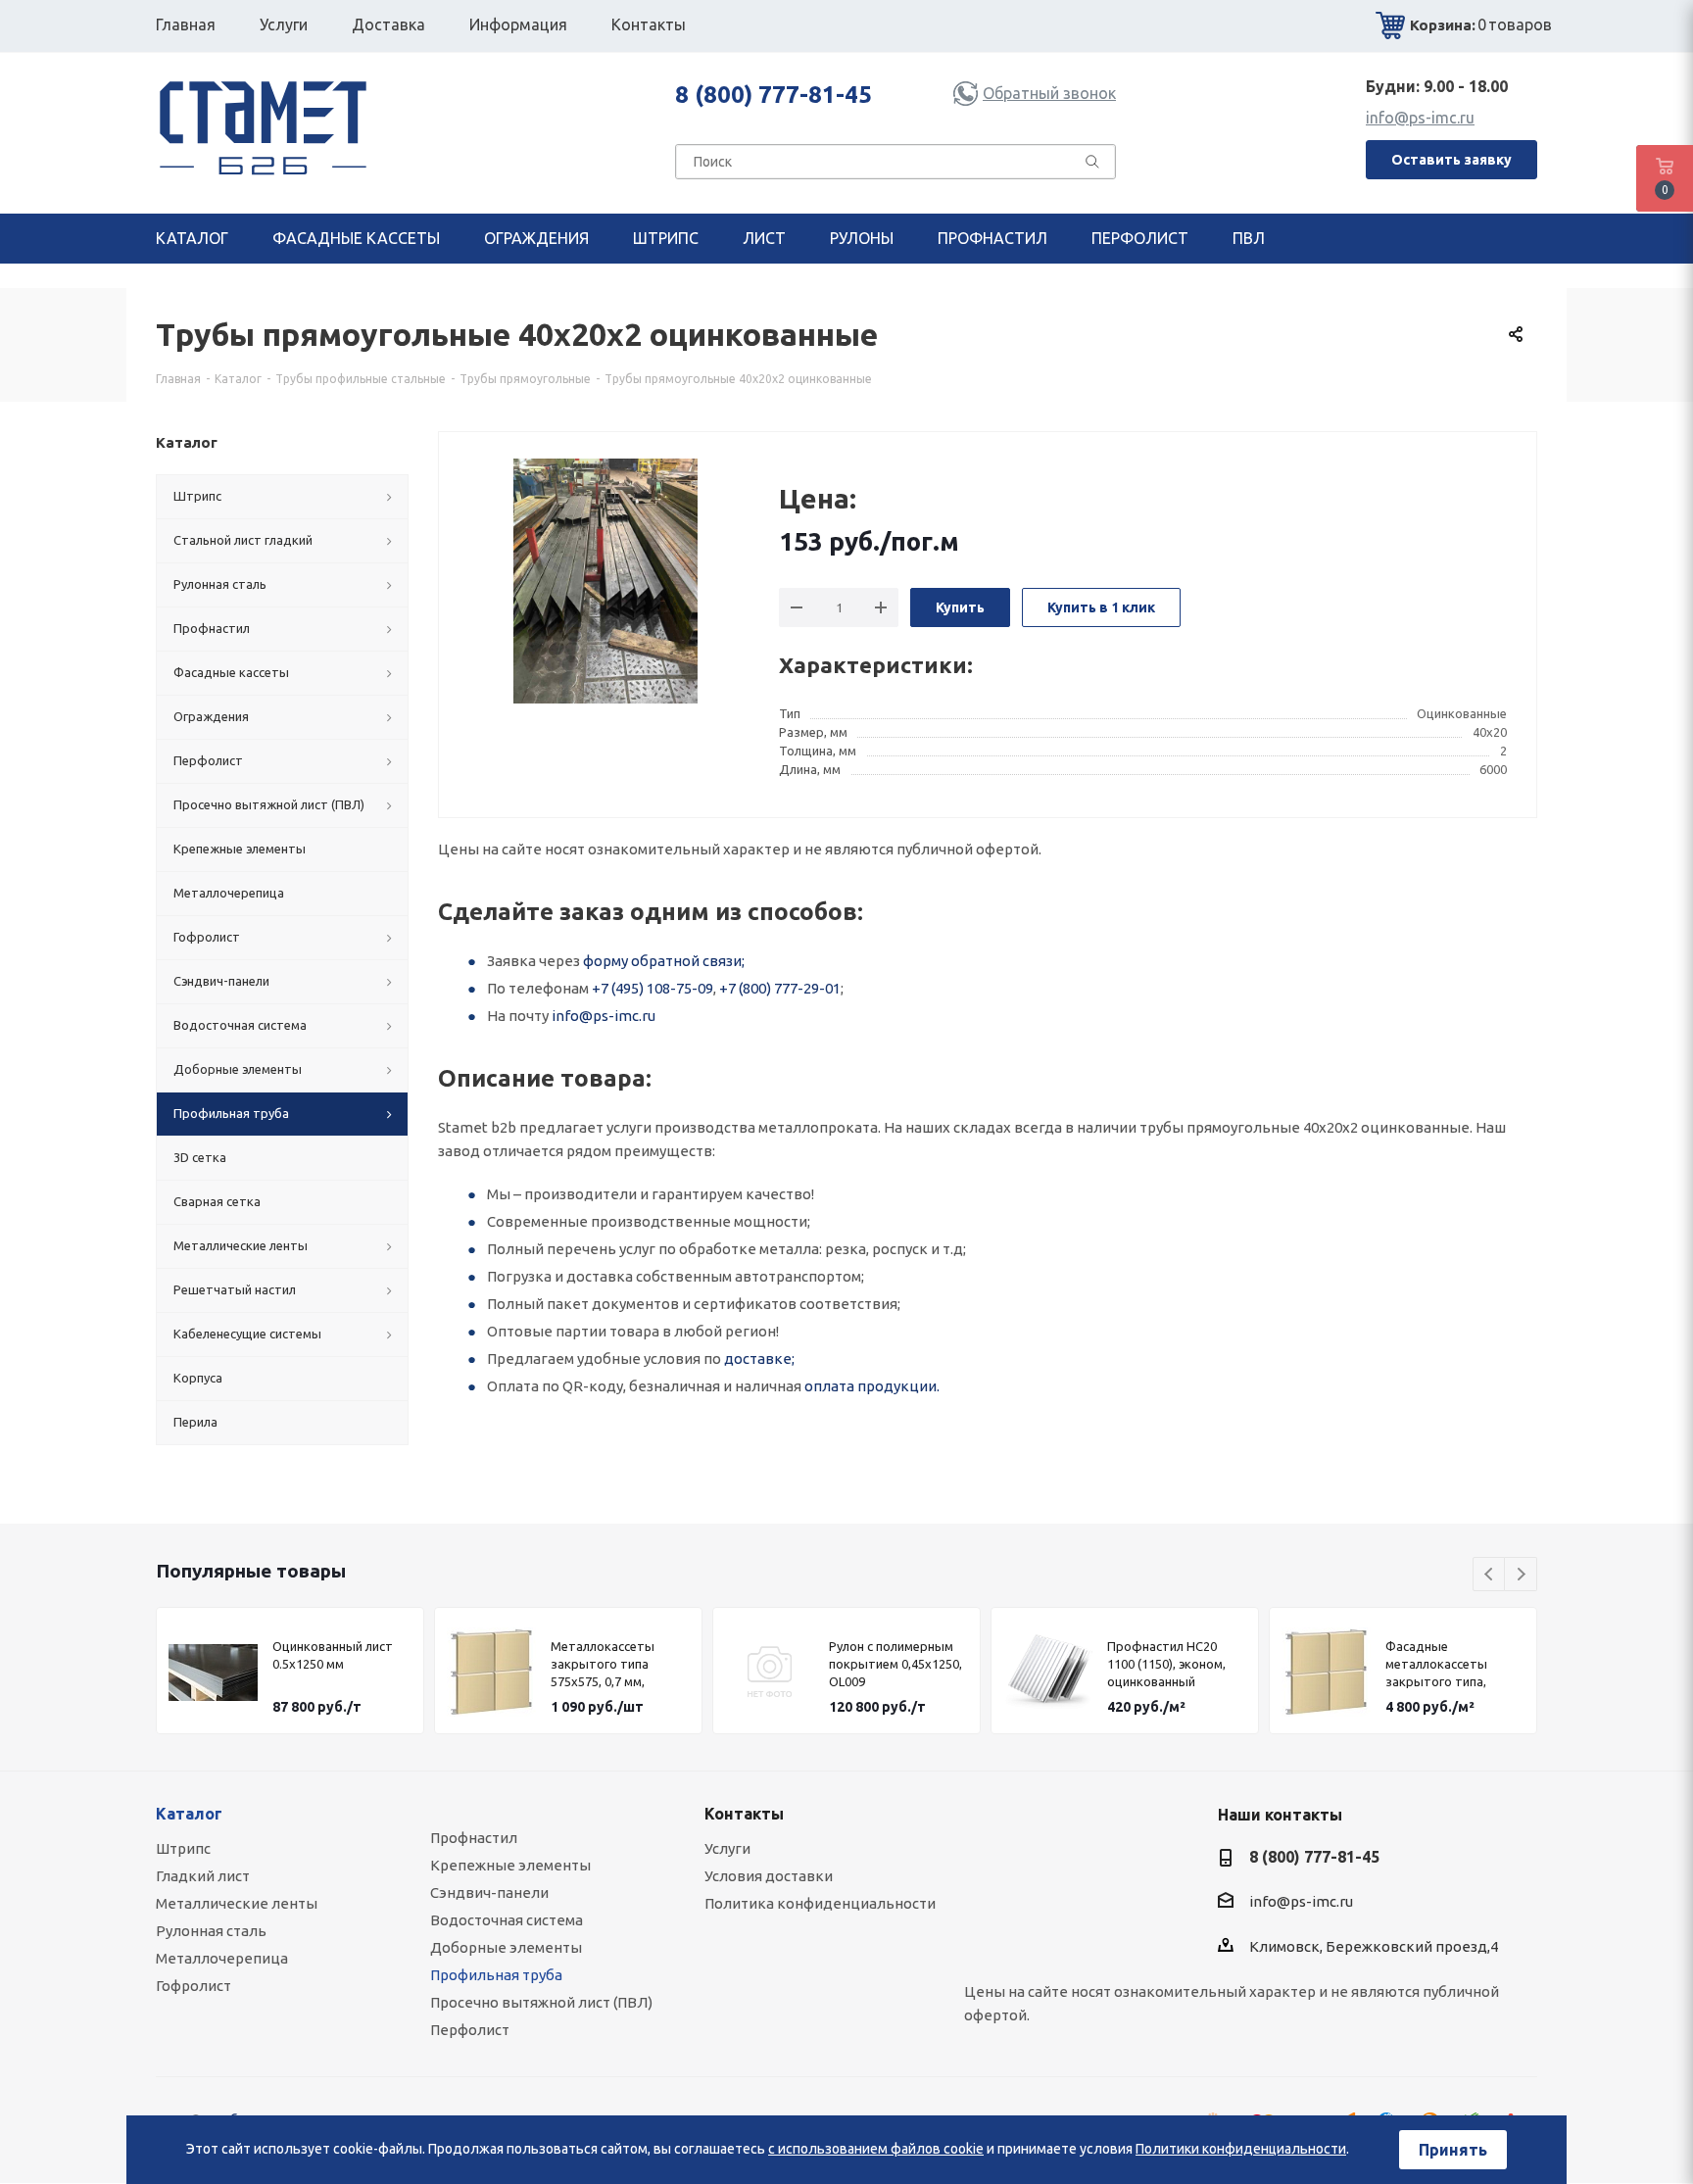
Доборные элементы (506, 1947)
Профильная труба (496, 1975)
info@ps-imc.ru (1420, 118)
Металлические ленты (237, 1903)
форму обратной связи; (664, 961)
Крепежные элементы (510, 1865)
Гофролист (193, 1986)
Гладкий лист (203, 1876)
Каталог (189, 1814)
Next (1521, 1575)
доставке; (759, 1359)
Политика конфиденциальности (820, 1903)
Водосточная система (507, 1920)
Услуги (727, 1848)
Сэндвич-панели (489, 1893)
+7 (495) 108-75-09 (653, 988)
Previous (1490, 1575)
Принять (1453, 2150)
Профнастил (474, 1838)
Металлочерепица (222, 1958)
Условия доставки (769, 1876)
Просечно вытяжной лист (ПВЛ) (541, 2002)
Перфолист (470, 2030)
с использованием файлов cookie (876, 2149)
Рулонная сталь (211, 1931)
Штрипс (183, 1848)
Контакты (744, 1814)
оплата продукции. (872, 1386)
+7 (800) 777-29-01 (780, 988)
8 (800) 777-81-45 (774, 95)
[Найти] (1092, 166)
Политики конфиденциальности (1241, 2149)
